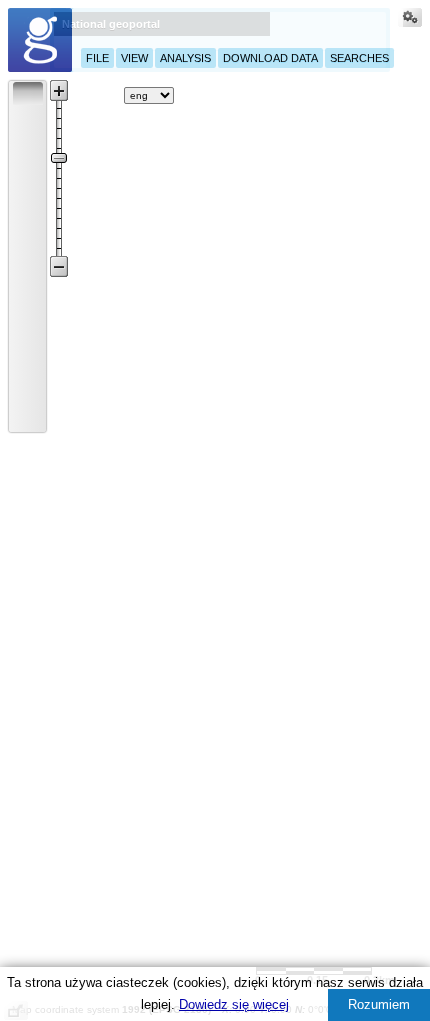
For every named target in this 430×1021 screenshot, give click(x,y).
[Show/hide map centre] (28, 417)
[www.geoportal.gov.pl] (40, 40)
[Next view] (28, 390)
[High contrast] (365, 94)
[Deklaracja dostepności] (316, 95)
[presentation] (15, 84)
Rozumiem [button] (379, 1004)
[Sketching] (28, 228)
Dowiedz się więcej (234, 1004)
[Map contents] (68, 95)
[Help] (194, 95)
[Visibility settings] (410, 20)
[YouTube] (255, 92)
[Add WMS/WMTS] (104, 95)
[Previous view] (28, 363)
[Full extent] (28, 336)
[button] (28, 93)
